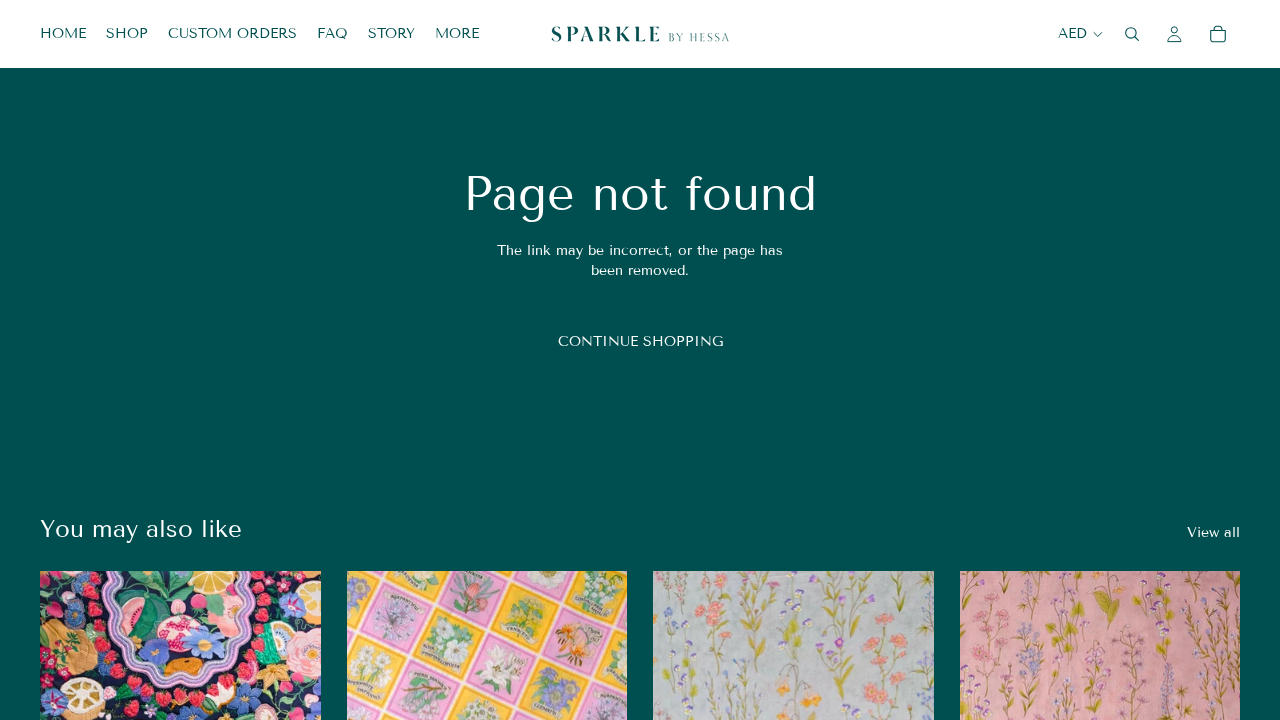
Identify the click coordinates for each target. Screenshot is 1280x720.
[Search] (1132, 34)
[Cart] (1218, 34)
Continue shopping (640, 341)
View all (1213, 532)
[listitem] (457, 34)
